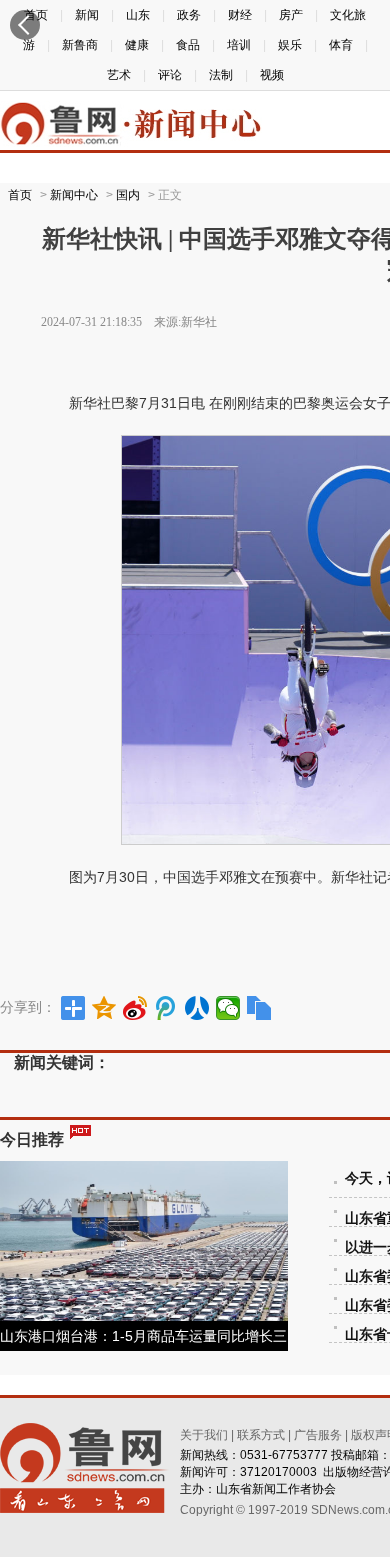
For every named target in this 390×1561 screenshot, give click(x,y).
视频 (272, 75)
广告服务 (318, 1435)
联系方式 (261, 1435)
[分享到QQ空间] (104, 1008)
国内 (128, 195)
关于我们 (204, 1435)
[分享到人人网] (197, 1008)
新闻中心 (74, 195)
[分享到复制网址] (259, 1008)
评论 (170, 75)
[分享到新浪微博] (135, 1008)
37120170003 (278, 1472)
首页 (20, 195)
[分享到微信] (228, 1008)
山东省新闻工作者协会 (276, 1489)
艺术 (119, 75)
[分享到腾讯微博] (166, 1008)
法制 (221, 75)
